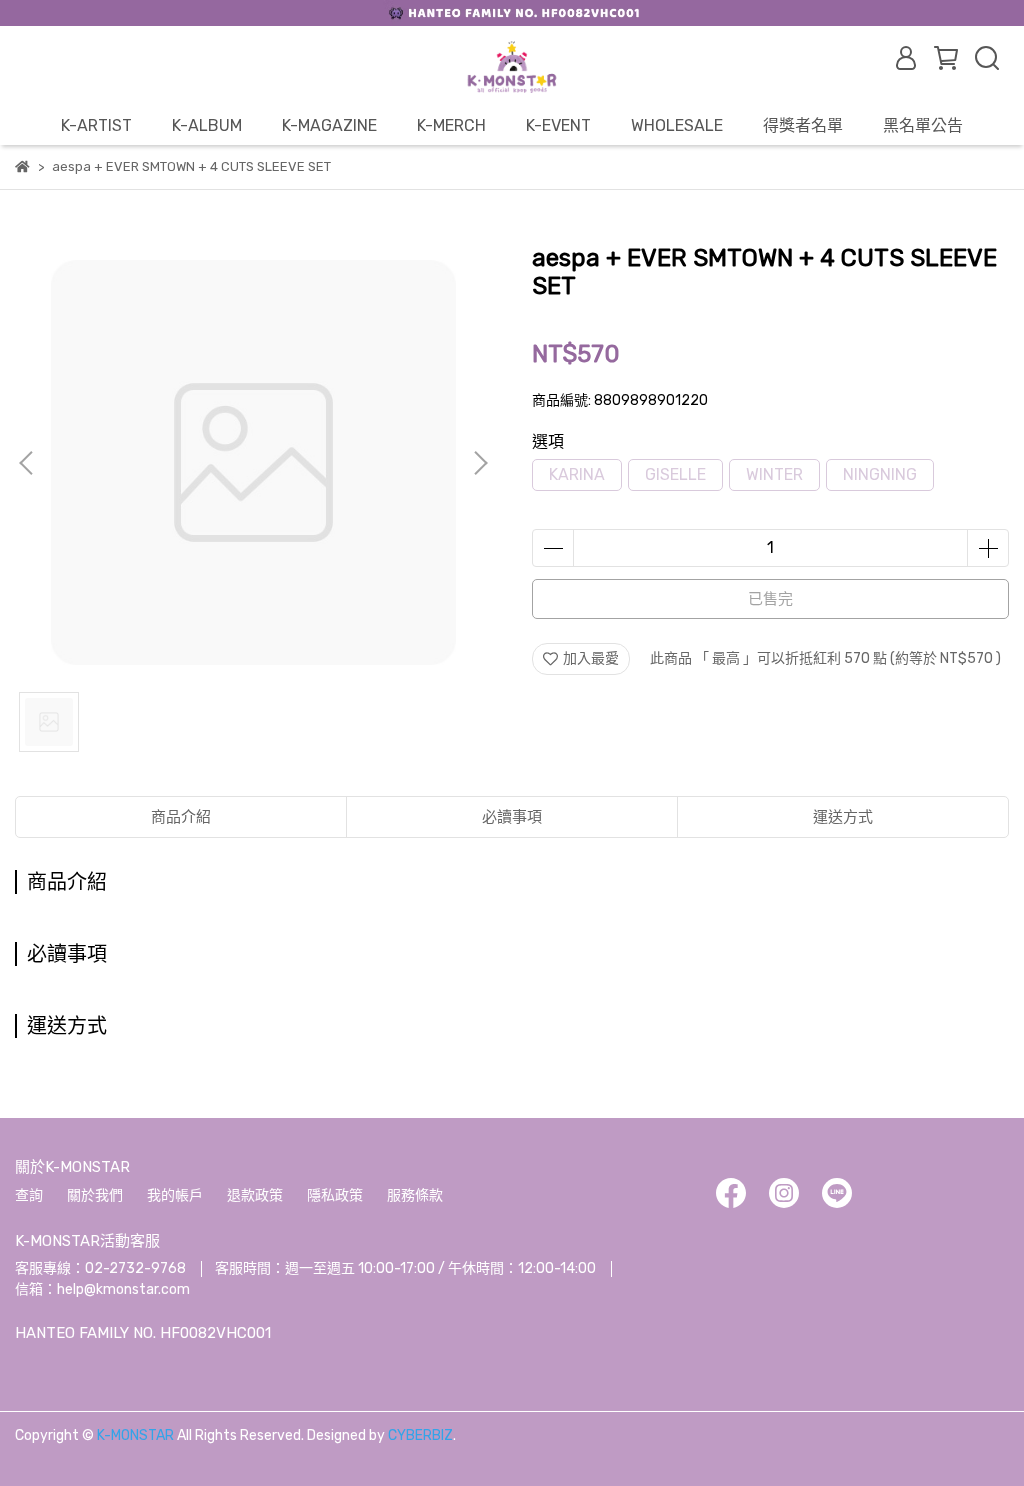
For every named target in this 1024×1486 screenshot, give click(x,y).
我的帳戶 (175, 1195)
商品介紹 (181, 817)
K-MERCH (451, 125)
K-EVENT (558, 125)
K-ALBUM (207, 125)
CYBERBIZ (420, 1435)
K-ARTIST (96, 125)
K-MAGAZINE (329, 125)
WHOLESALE (677, 125)
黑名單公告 (923, 125)
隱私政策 (335, 1195)
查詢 (29, 1195)
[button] (480, 463)
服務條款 (415, 1195)
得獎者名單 (803, 125)
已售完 (770, 599)
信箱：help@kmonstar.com (102, 1289)
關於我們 (95, 1195)
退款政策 (255, 1195)
